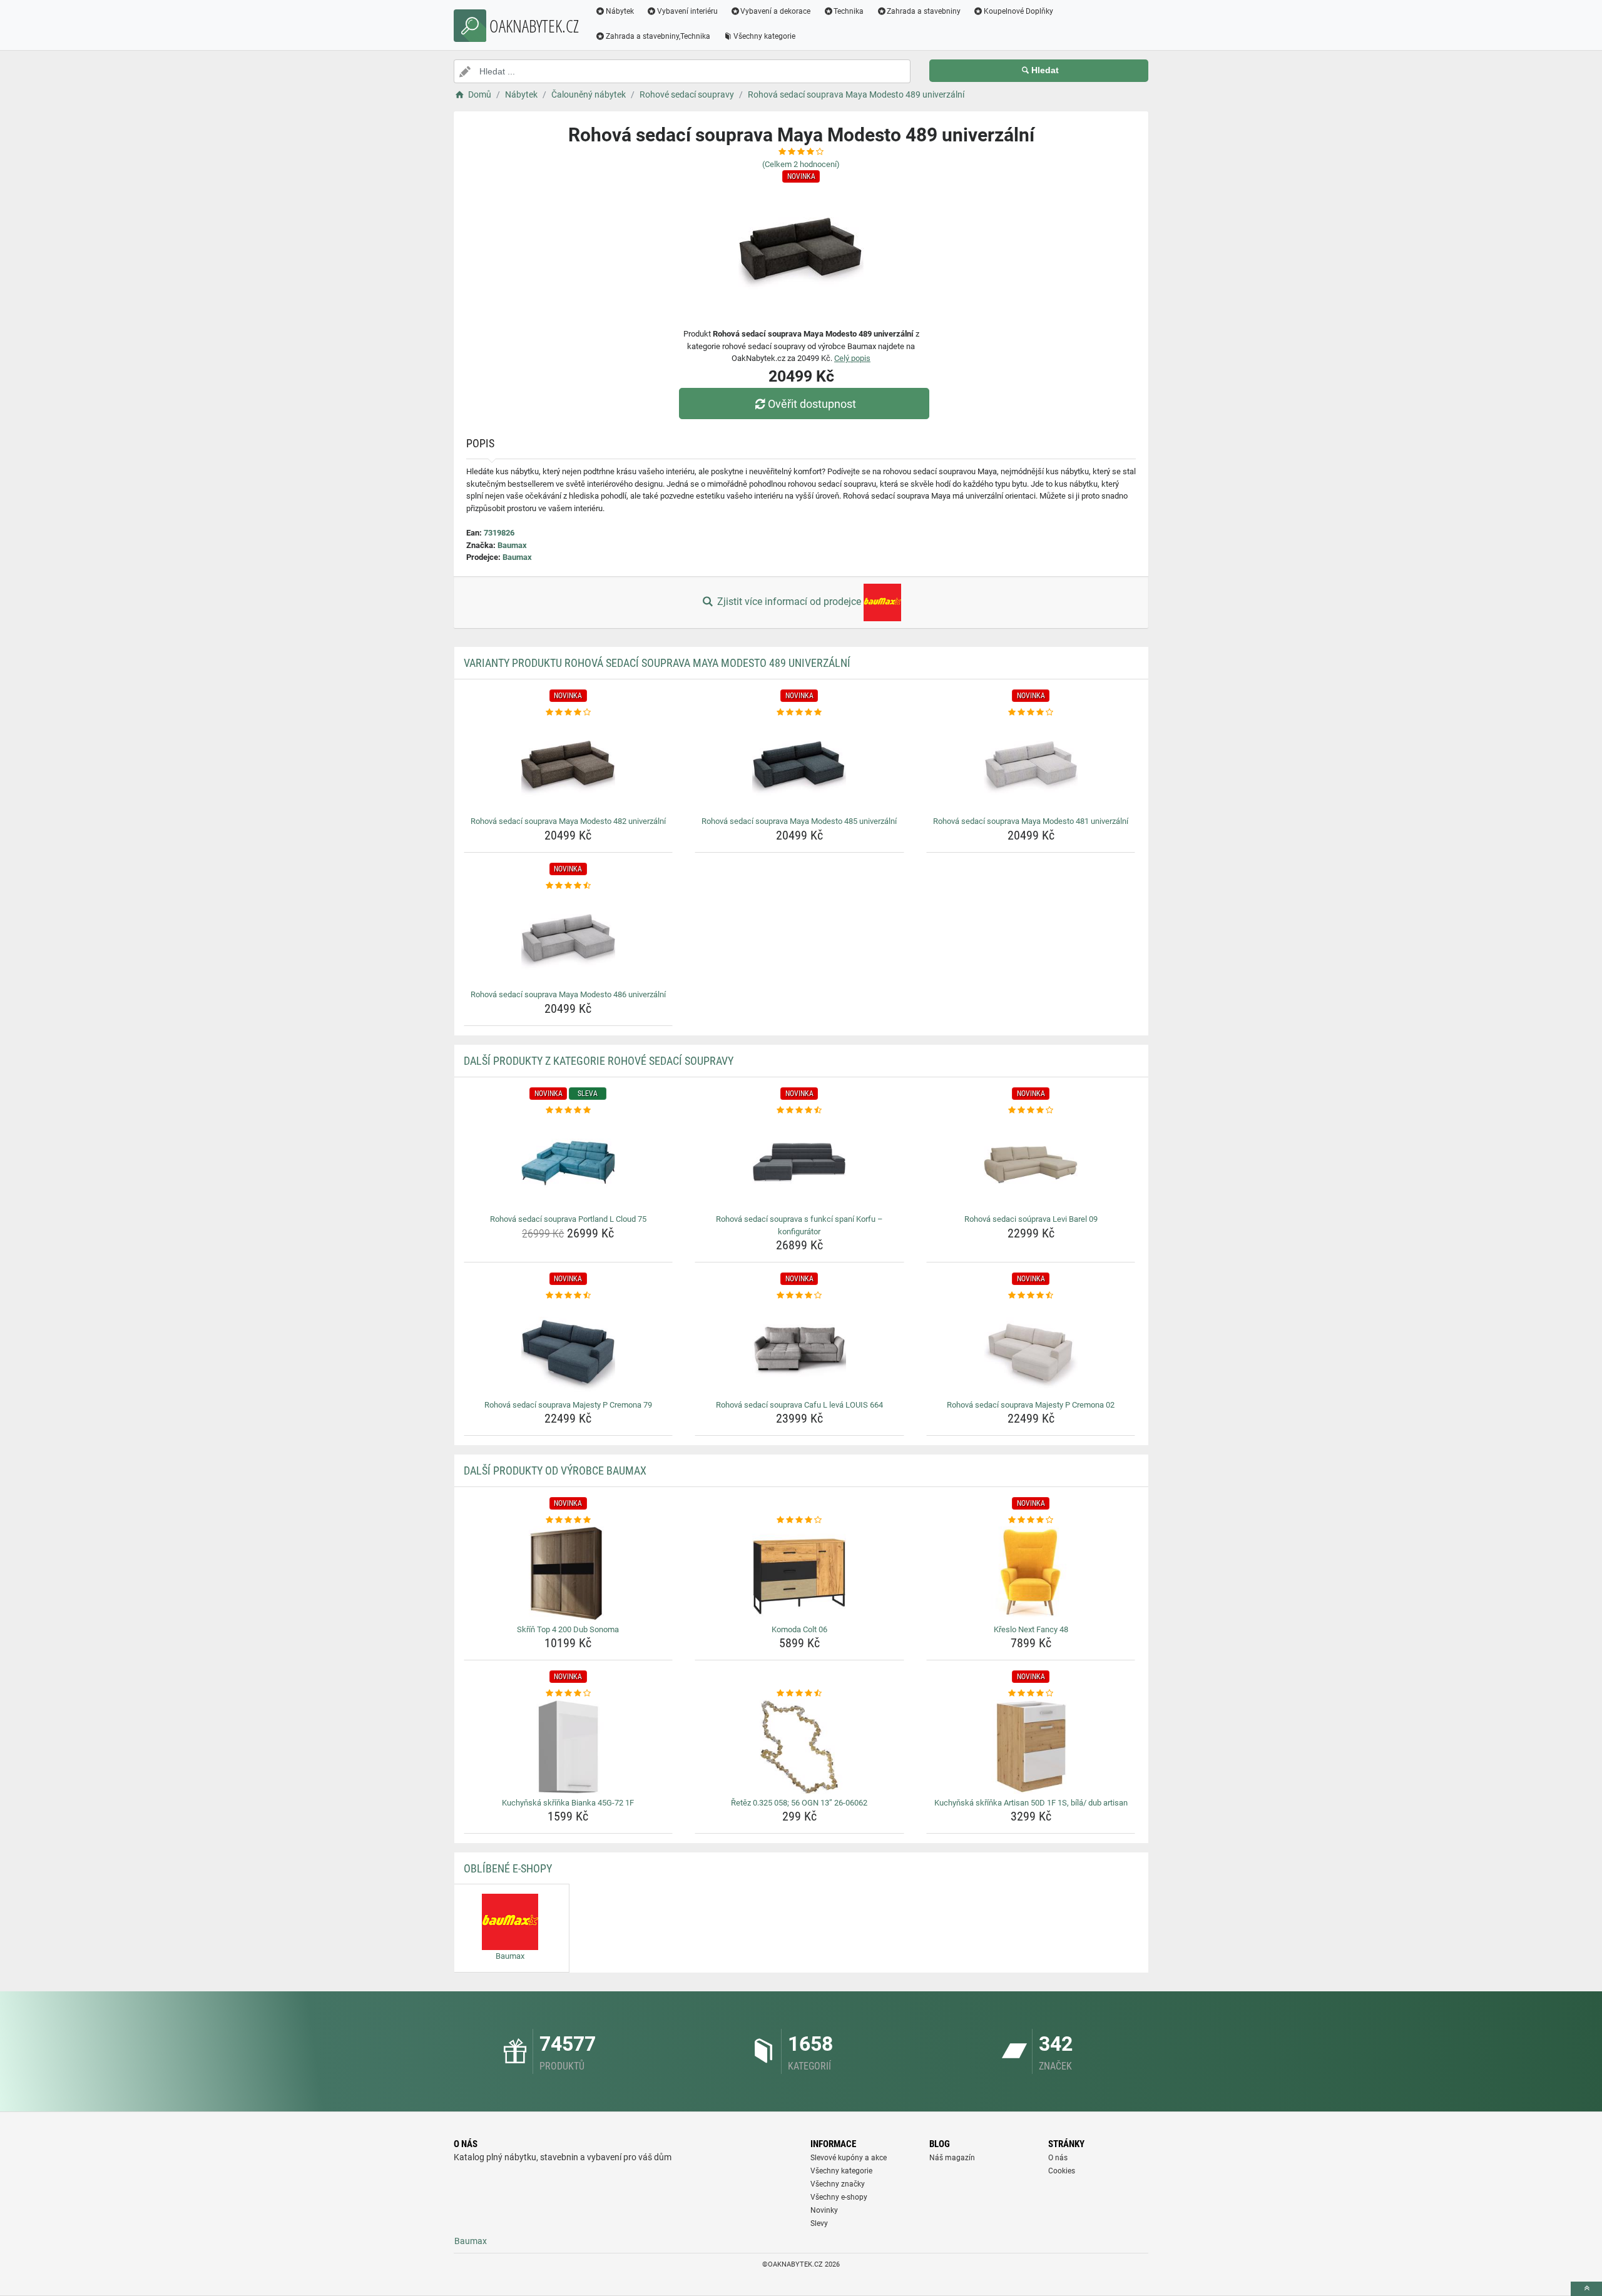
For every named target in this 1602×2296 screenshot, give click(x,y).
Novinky (824, 2210)
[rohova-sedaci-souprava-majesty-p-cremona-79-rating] (569, 1296)
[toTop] (1586, 2289)
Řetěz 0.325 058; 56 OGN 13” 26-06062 (799, 1803)
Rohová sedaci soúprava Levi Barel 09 (1031, 1219)
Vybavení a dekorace (775, 11)
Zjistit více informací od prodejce (789, 602)
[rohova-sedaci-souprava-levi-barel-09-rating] (1031, 1110)
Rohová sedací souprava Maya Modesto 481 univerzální (1031, 821)
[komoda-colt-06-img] (799, 1573)
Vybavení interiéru (687, 11)
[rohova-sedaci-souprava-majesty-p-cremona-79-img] (569, 1349)
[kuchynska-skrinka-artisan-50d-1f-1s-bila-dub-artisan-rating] (1031, 1694)
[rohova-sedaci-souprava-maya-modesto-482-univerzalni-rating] (569, 713)
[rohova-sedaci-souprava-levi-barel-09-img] (1031, 1163)
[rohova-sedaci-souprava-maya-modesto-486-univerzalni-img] (569, 938)
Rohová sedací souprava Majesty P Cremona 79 (568, 1405)
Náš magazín (952, 2158)
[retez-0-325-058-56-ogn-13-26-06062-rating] (799, 1694)
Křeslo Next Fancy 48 (1031, 1629)
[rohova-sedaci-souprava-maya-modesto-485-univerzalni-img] (799, 765)
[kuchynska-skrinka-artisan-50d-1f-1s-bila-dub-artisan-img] (1031, 1747)
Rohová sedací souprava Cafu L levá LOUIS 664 (799, 1405)
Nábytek (620, 11)
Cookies (1062, 2171)
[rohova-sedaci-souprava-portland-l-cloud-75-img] (569, 1163)
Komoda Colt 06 (799, 1629)
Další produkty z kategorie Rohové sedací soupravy (599, 1061)
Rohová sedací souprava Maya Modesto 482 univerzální (568, 821)
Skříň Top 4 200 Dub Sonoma (568, 1629)
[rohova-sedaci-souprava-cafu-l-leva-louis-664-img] (799, 1349)
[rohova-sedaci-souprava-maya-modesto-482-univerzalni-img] (569, 765)
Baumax (512, 545)
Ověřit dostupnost (812, 404)
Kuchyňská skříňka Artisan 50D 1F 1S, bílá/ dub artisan (1031, 1803)
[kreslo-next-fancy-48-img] (1031, 1573)
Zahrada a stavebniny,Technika (658, 36)
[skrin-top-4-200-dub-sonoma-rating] (569, 1520)
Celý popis (852, 358)
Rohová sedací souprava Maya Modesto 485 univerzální (799, 821)
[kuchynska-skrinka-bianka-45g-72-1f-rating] (569, 1694)
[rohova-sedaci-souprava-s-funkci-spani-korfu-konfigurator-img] (799, 1163)
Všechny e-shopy (839, 2197)
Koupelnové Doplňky (1018, 11)
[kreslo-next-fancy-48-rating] (1031, 1520)
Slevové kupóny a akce (849, 2158)
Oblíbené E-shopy (508, 1868)
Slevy (819, 2223)
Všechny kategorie (764, 36)
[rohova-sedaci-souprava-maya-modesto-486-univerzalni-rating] (569, 886)
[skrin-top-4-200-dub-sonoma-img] (569, 1573)
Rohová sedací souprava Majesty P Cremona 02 (1031, 1405)
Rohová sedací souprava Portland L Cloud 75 (568, 1219)
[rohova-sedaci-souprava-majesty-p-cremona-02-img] (1031, 1349)
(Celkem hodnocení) (801, 164)
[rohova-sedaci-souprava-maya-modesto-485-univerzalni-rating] (799, 713)
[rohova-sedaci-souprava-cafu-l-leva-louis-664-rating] (799, 1296)
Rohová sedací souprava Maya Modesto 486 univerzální (568, 994)
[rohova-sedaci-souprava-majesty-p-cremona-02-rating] (1031, 1296)
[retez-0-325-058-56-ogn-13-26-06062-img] (799, 1747)
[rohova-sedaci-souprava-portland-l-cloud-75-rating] (569, 1110)
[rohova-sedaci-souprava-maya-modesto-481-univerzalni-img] (1031, 765)
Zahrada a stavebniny (924, 11)
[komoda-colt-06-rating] (799, 1520)
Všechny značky (838, 2184)
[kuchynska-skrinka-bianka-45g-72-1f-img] (569, 1747)
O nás (1058, 2158)
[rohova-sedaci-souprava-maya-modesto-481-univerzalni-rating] (1031, 713)
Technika (849, 11)
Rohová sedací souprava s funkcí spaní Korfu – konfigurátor (799, 1225)
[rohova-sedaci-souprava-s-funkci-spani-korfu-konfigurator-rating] (799, 1110)
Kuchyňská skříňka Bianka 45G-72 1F (568, 1803)
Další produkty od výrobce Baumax (555, 1471)
